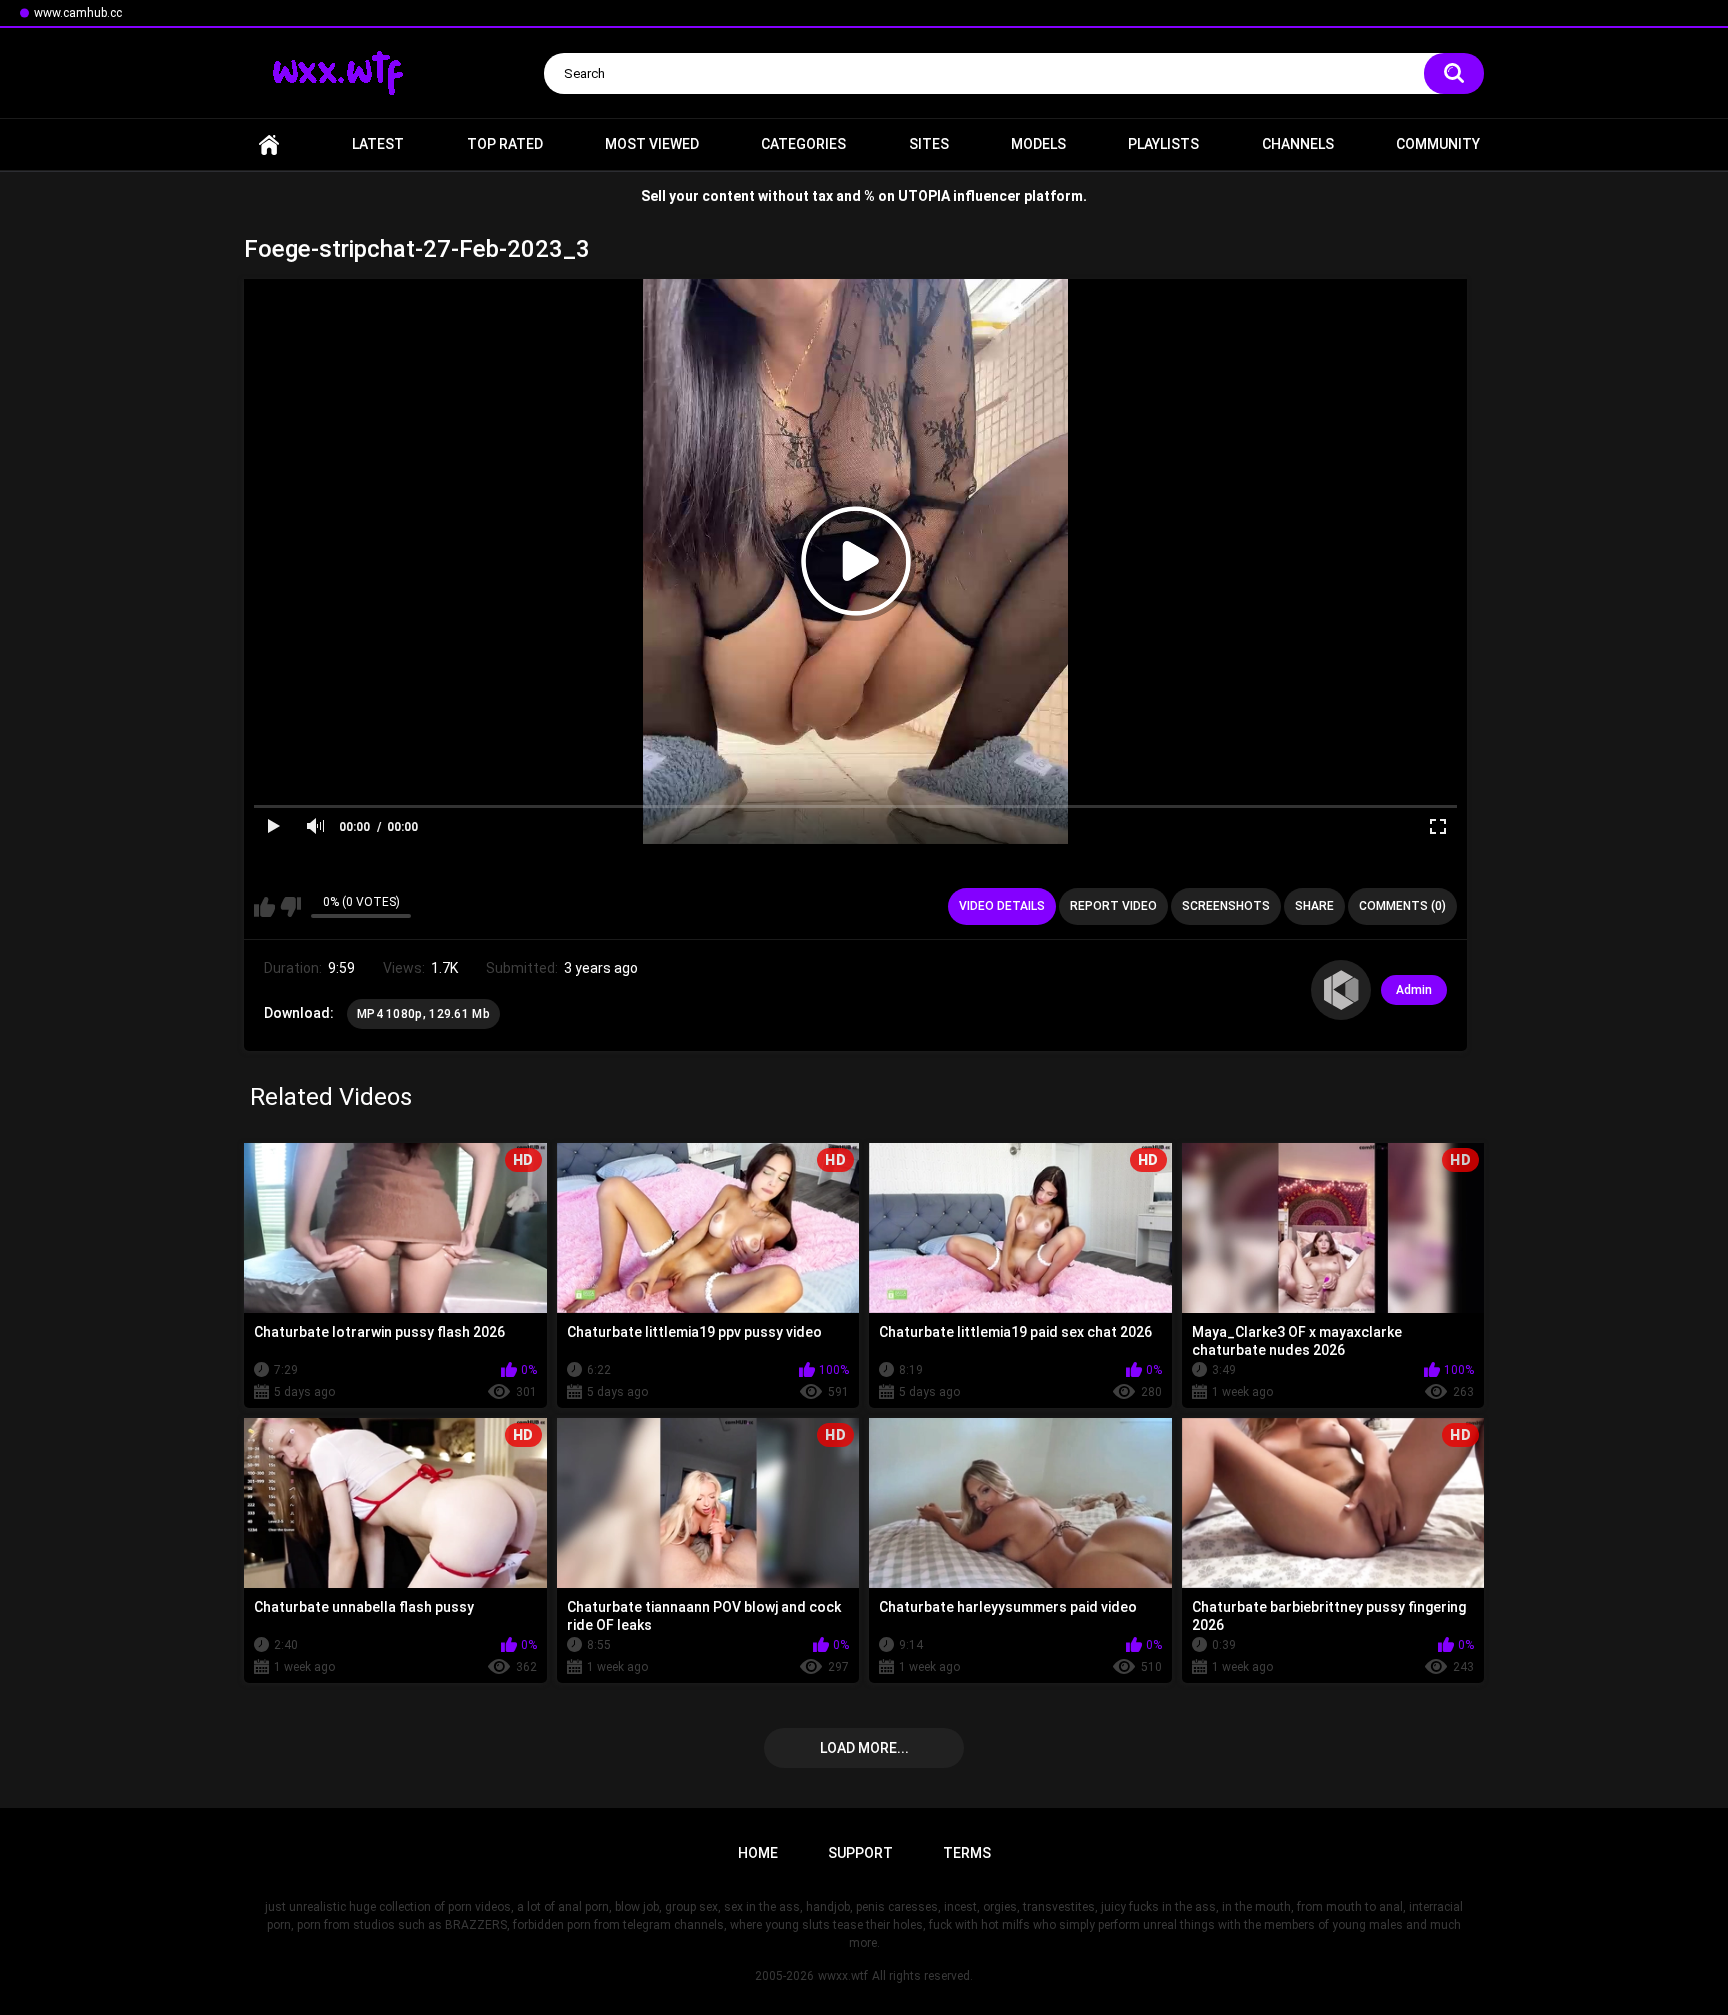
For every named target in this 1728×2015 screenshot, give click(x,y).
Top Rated (505, 144)
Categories (803, 144)
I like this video (264, 907)
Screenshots (1226, 906)
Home (269, 144)
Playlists (1163, 144)
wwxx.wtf (843, 1976)
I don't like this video (290, 907)
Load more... (864, 1748)
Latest (378, 144)
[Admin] (1341, 990)
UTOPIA (924, 196)
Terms (967, 1853)
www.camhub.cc (78, 13)
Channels (1298, 144)
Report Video (1113, 906)
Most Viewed (652, 144)
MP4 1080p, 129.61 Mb (423, 1014)
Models (1038, 144)
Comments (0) (1402, 906)
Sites (929, 144)
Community (1438, 144)
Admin (1414, 990)
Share (1314, 906)
